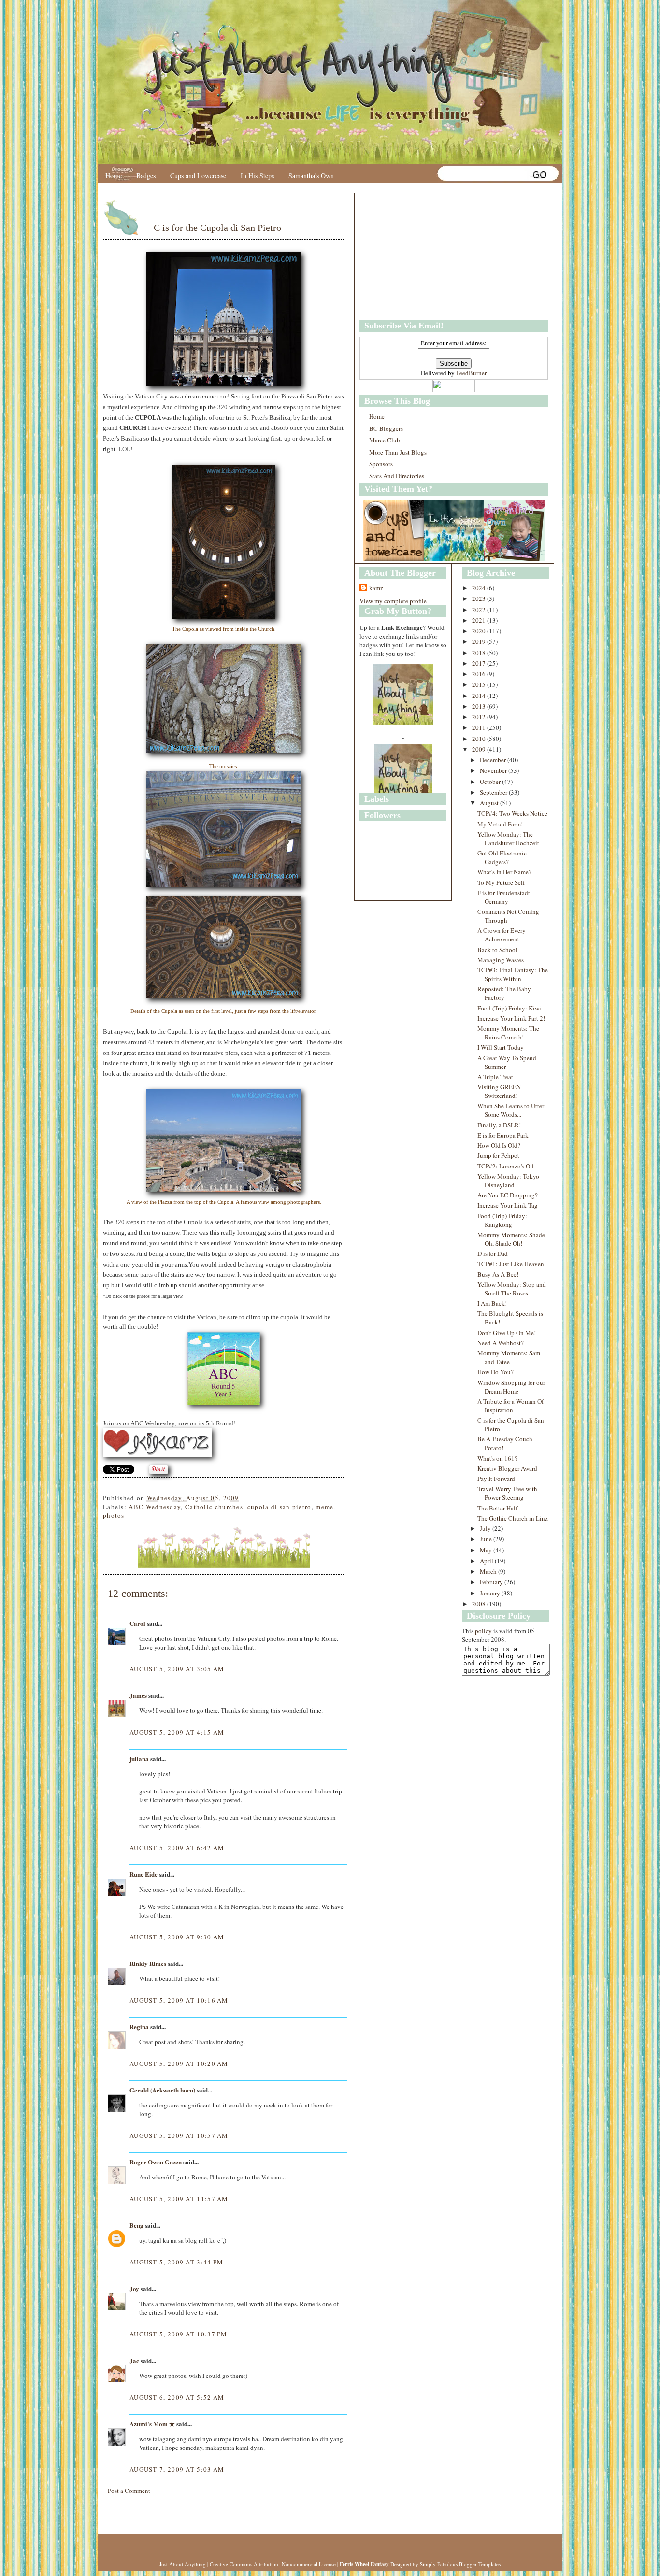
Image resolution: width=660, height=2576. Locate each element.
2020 (480, 631)
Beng (136, 2225)
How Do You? (495, 1372)
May (487, 1550)
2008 (480, 1604)
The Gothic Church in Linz (513, 1518)
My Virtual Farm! (500, 824)
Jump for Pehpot (498, 1155)
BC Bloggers (386, 428)
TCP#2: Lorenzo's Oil (506, 1166)
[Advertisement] (420, 256)
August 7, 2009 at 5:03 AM (177, 2469)
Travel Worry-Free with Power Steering (507, 1493)
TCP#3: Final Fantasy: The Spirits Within (513, 974)
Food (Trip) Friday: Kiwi (509, 1008)
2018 (480, 653)
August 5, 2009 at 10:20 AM (179, 2064)
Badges (146, 176)
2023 (480, 598)
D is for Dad (493, 1253)
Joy (134, 2288)
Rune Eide (143, 1874)
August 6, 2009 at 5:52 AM (177, 2397)
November (494, 770)
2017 (480, 663)
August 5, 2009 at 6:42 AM (177, 1848)
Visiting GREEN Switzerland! (499, 1091)
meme (324, 1507)
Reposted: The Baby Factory (504, 993)
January (491, 1593)
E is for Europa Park (503, 1135)
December (494, 760)
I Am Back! (492, 1303)
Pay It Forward (496, 1479)
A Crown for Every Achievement (502, 935)
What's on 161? (497, 1458)
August (490, 803)
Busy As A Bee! (498, 1274)
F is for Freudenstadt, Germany (504, 897)
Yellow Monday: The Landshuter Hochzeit (508, 839)
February (492, 1582)
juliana (139, 1758)
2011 (480, 727)
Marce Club (385, 440)
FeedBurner (471, 373)
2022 (480, 610)
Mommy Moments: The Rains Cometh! (508, 1033)
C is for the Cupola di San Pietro (217, 228)
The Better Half (497, 1508)
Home (114, 176)
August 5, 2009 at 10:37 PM (179, 2334)
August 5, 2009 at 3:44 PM (177, 2262)
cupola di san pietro (280, 1507)
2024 (480, 588)
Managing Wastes (501, 960)
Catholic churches (214, 1507)
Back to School (497, 950)
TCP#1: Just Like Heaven (511, 1264)
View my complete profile (393, 601)
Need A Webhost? (501, 1343)
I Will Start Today (501, 1047)
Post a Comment (129, 2491)
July (486, 1528)
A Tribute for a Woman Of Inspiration (510, 1406)
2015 (480, 684)
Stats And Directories (397, 476)
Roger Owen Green (156, 2162)
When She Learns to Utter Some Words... (511, 1110)
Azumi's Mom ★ (152, 2424)
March (489, 1571)
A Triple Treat (495, 1077)
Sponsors (381, 464)
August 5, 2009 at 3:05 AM (177, 1669)
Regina (140, 2027)
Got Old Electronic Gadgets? (502, 857)
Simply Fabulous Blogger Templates (460, 2564)
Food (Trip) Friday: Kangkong (502, 1220)
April (487, 1561)
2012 (480, 717)
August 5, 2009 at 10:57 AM (179, 2135)
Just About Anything (183, 2564)
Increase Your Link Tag (508, 1205)
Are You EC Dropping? (508, 1195)
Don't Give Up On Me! (507, 1333)
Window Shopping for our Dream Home (511, 1387)
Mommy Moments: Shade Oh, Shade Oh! (511, 1239)
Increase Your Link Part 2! (511, 1018)
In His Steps (257, 176)
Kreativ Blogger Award (507, 1468)
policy (483, 1631)
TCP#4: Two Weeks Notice (512, 813)
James (138, 1695)
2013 (480, 706)
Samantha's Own (311, 176)
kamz (376, 588)
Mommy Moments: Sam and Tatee (509, 1357)
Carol (137, 1623)
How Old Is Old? (499, 1145)
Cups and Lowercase (198, 176)
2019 (480, 641)
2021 (480, 620)
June (487, 1539)
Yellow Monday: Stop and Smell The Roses (512, 1289)
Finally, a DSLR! (499, 1125)
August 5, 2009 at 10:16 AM (179, 2000)
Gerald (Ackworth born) (162, 2090)
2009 (480, 749)
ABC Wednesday (155, 1507)
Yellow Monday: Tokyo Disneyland (508, 1181)
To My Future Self (501, 882)
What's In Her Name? (504, 872)
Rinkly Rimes (148, 1963)
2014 (480, 696)
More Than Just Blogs (398, 452)
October (491, 782)
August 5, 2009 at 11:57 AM (179, 2199)
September (494, 792)
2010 (480, 739)
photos (114, 1515)
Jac (134, 2360)
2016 (480, 674)
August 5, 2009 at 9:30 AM (177, 1937)
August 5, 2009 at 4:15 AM (177, 1732)
